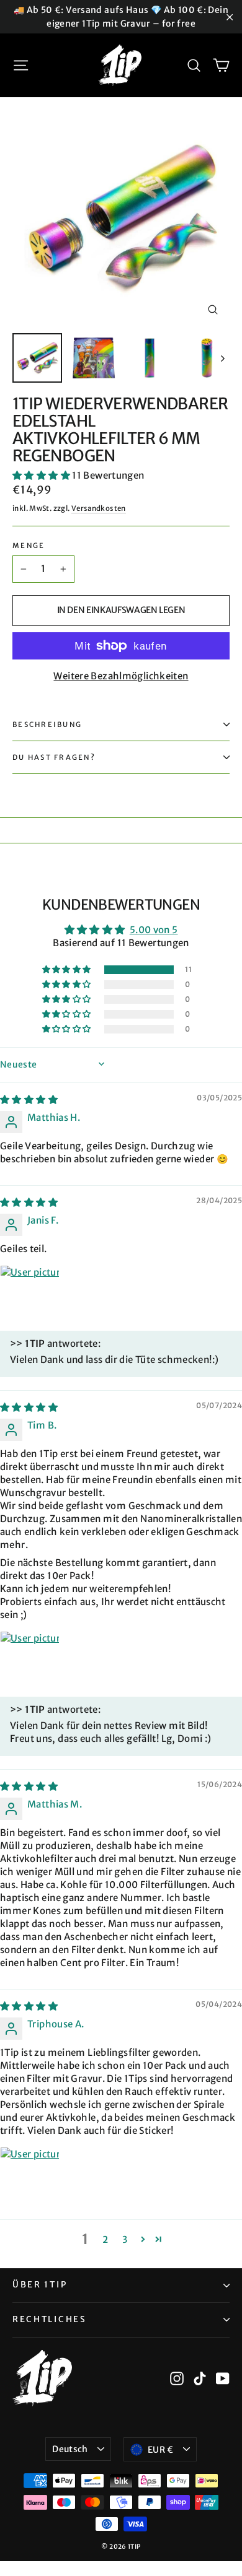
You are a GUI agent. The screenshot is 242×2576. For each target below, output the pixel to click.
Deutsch (70, 2449)
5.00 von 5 (154, 930)
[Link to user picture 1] (30, 1295)
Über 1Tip (40, 2285)
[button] (42, 475)
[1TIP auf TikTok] (200, 2378)
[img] (29, 1099)
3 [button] (125, 2239)
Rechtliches (50, 2319)
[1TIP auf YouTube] (223, 2378)
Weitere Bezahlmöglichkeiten (121, 676)
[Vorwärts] (222, 358)
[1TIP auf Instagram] (177, 2378)
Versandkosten (99, 508)
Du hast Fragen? (54, 757)
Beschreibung (47, 724)
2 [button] (105, 2239)
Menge (29, 546)
